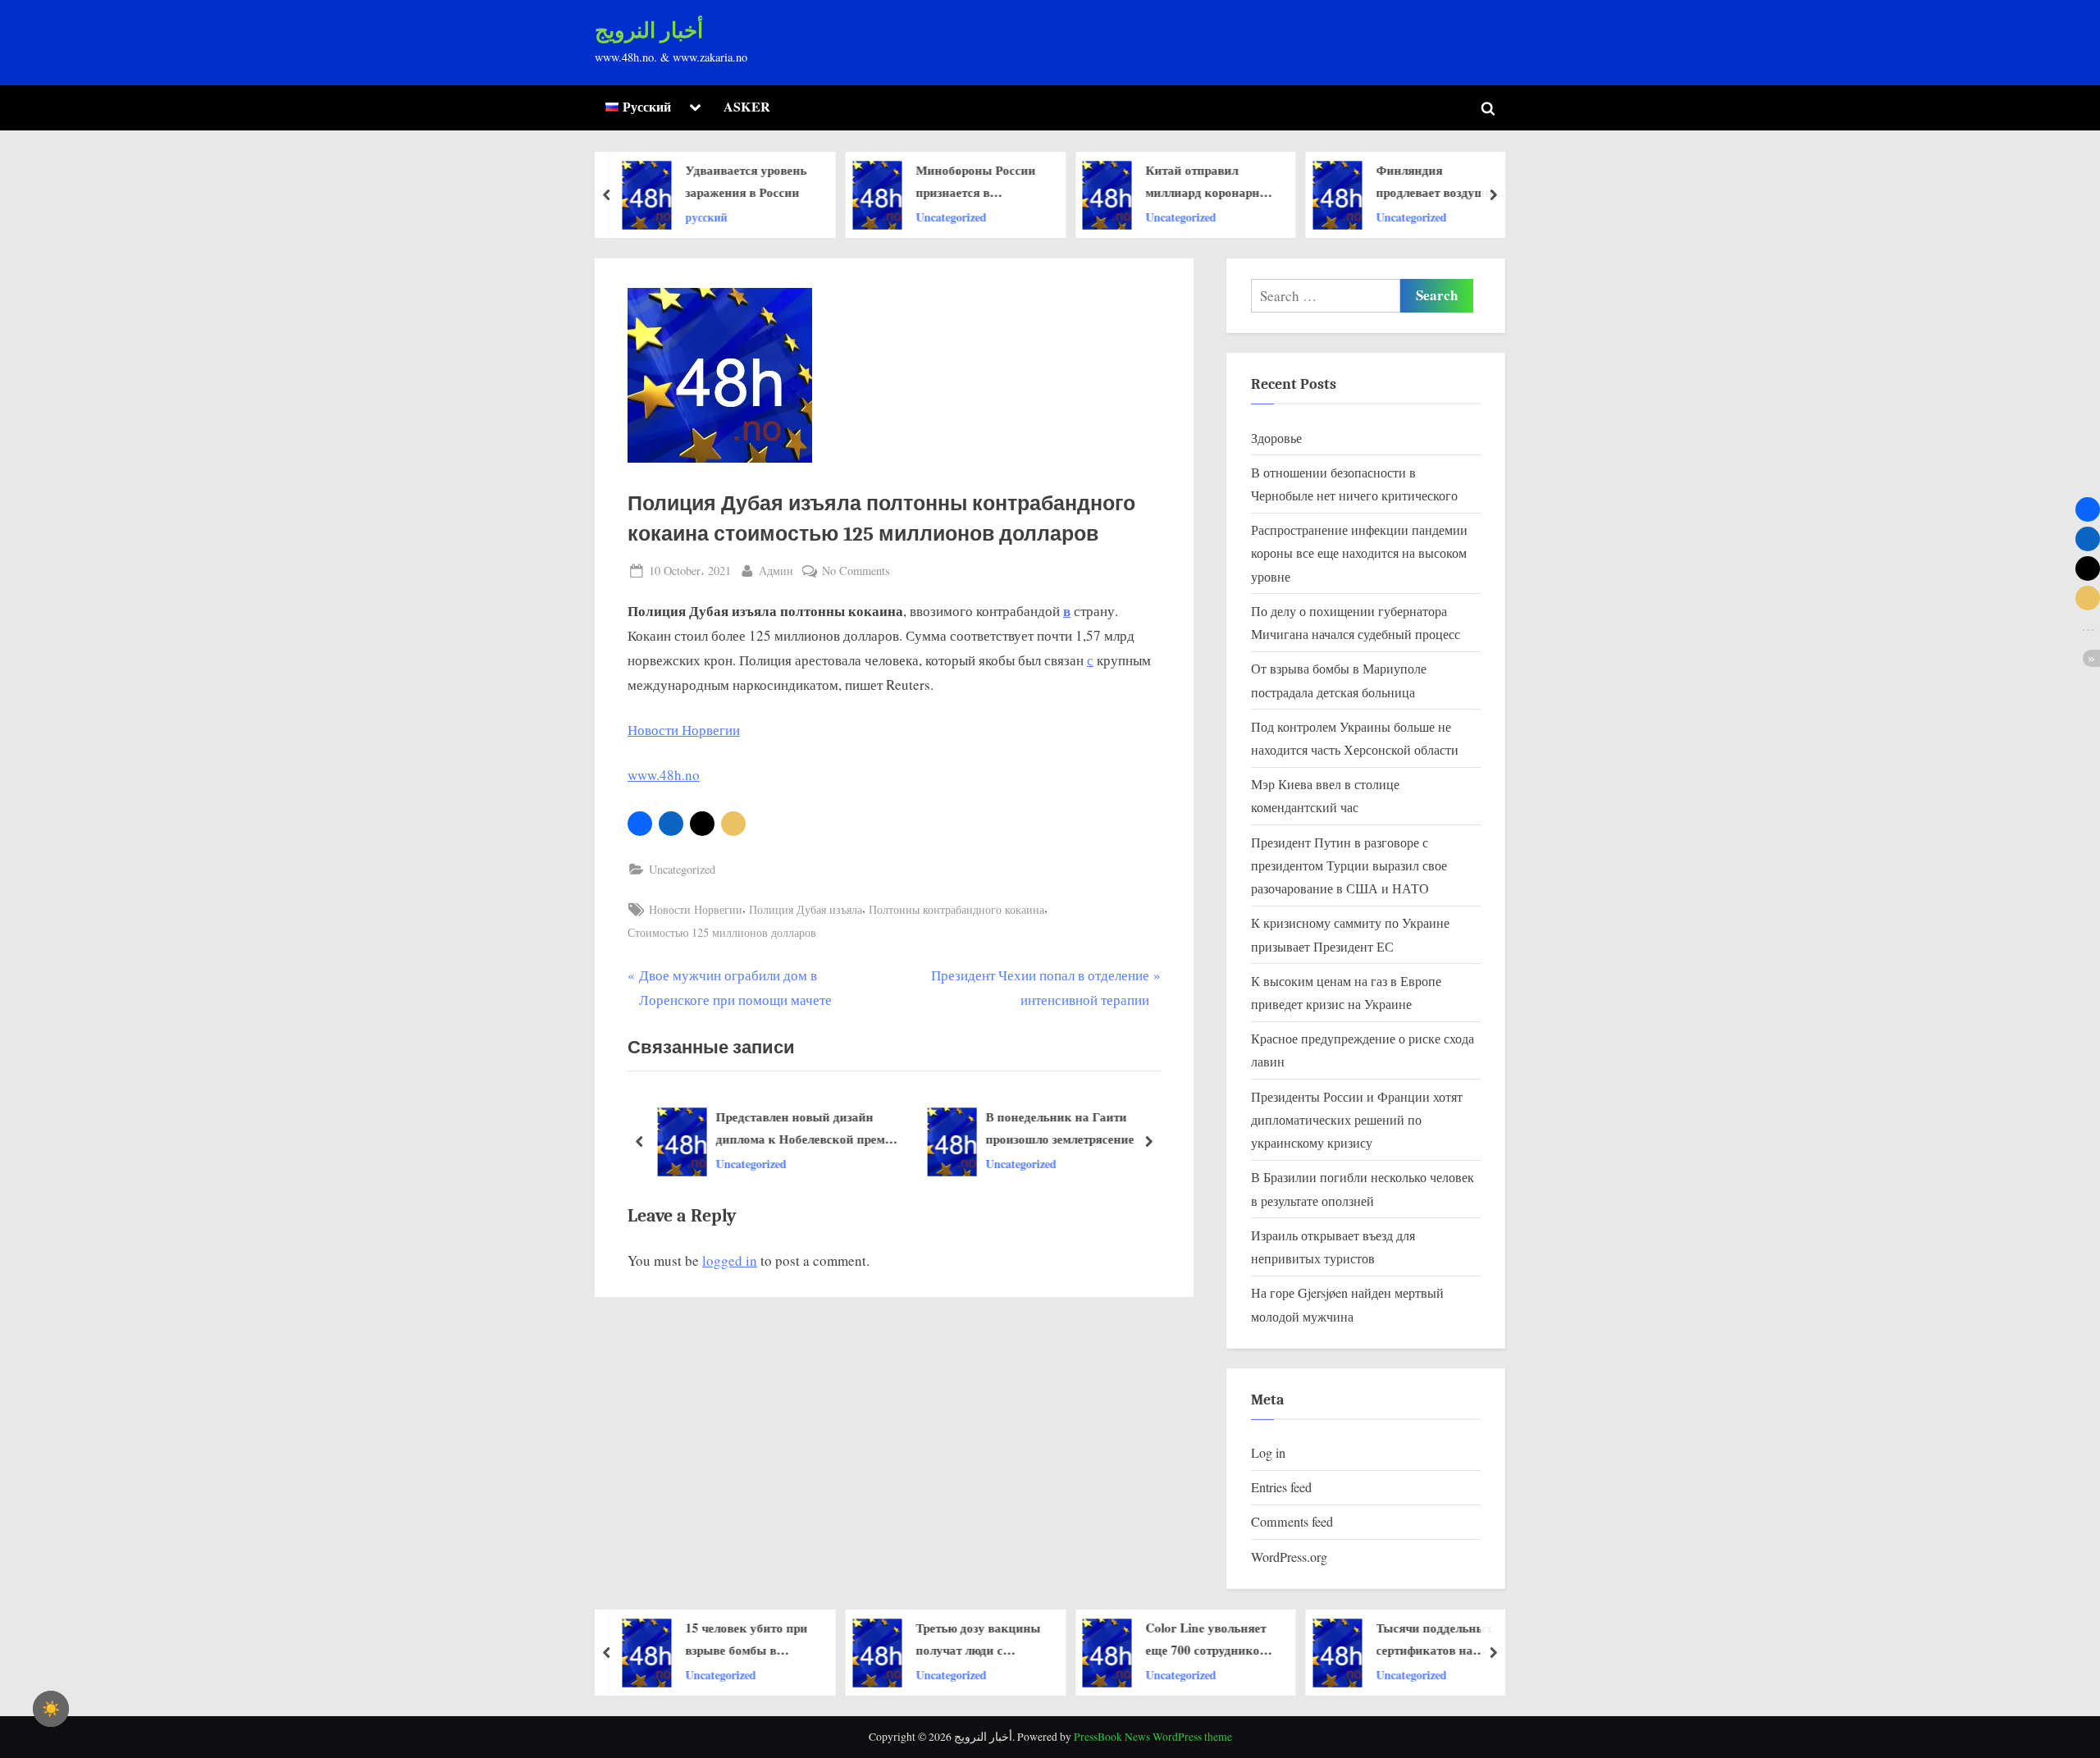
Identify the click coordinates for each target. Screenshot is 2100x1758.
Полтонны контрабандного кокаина (956, 909)
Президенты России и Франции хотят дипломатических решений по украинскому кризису (1357, 1120)
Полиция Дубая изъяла (806, 909)
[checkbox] (51, 1709)
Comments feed (1292, 1522)
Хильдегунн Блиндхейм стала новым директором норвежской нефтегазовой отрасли (1455, 1640)
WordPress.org (1289, 1557)
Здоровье (1276, 438)
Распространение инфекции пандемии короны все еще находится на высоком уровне (1359, 553)
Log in (1268, 1453)
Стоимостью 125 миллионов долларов (722, 932)
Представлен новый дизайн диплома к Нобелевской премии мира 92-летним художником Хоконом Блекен (806, 1130)
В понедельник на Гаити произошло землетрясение (1058, 1128)
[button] (640, 824)
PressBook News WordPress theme (1153, 1737)
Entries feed (1281, 1487)
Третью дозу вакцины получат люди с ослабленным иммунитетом (765, 1640)
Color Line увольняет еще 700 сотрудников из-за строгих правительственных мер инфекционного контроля (992, 1640)
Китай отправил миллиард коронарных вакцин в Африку (997, 182)
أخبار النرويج (649, 31)
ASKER (747, 107)
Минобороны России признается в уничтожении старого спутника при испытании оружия (764, 182)
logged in (730, 1260)
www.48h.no (664, 775)
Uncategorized (737, 216)
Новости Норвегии (684, 730)
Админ (776, 570)
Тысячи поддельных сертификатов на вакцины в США (1221, 1640)
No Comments (856, 571)
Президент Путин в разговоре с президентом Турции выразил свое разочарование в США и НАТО (1349, 866)
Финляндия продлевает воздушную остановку (1228, 182)
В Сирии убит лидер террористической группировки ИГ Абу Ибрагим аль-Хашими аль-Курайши (1456, 182)
